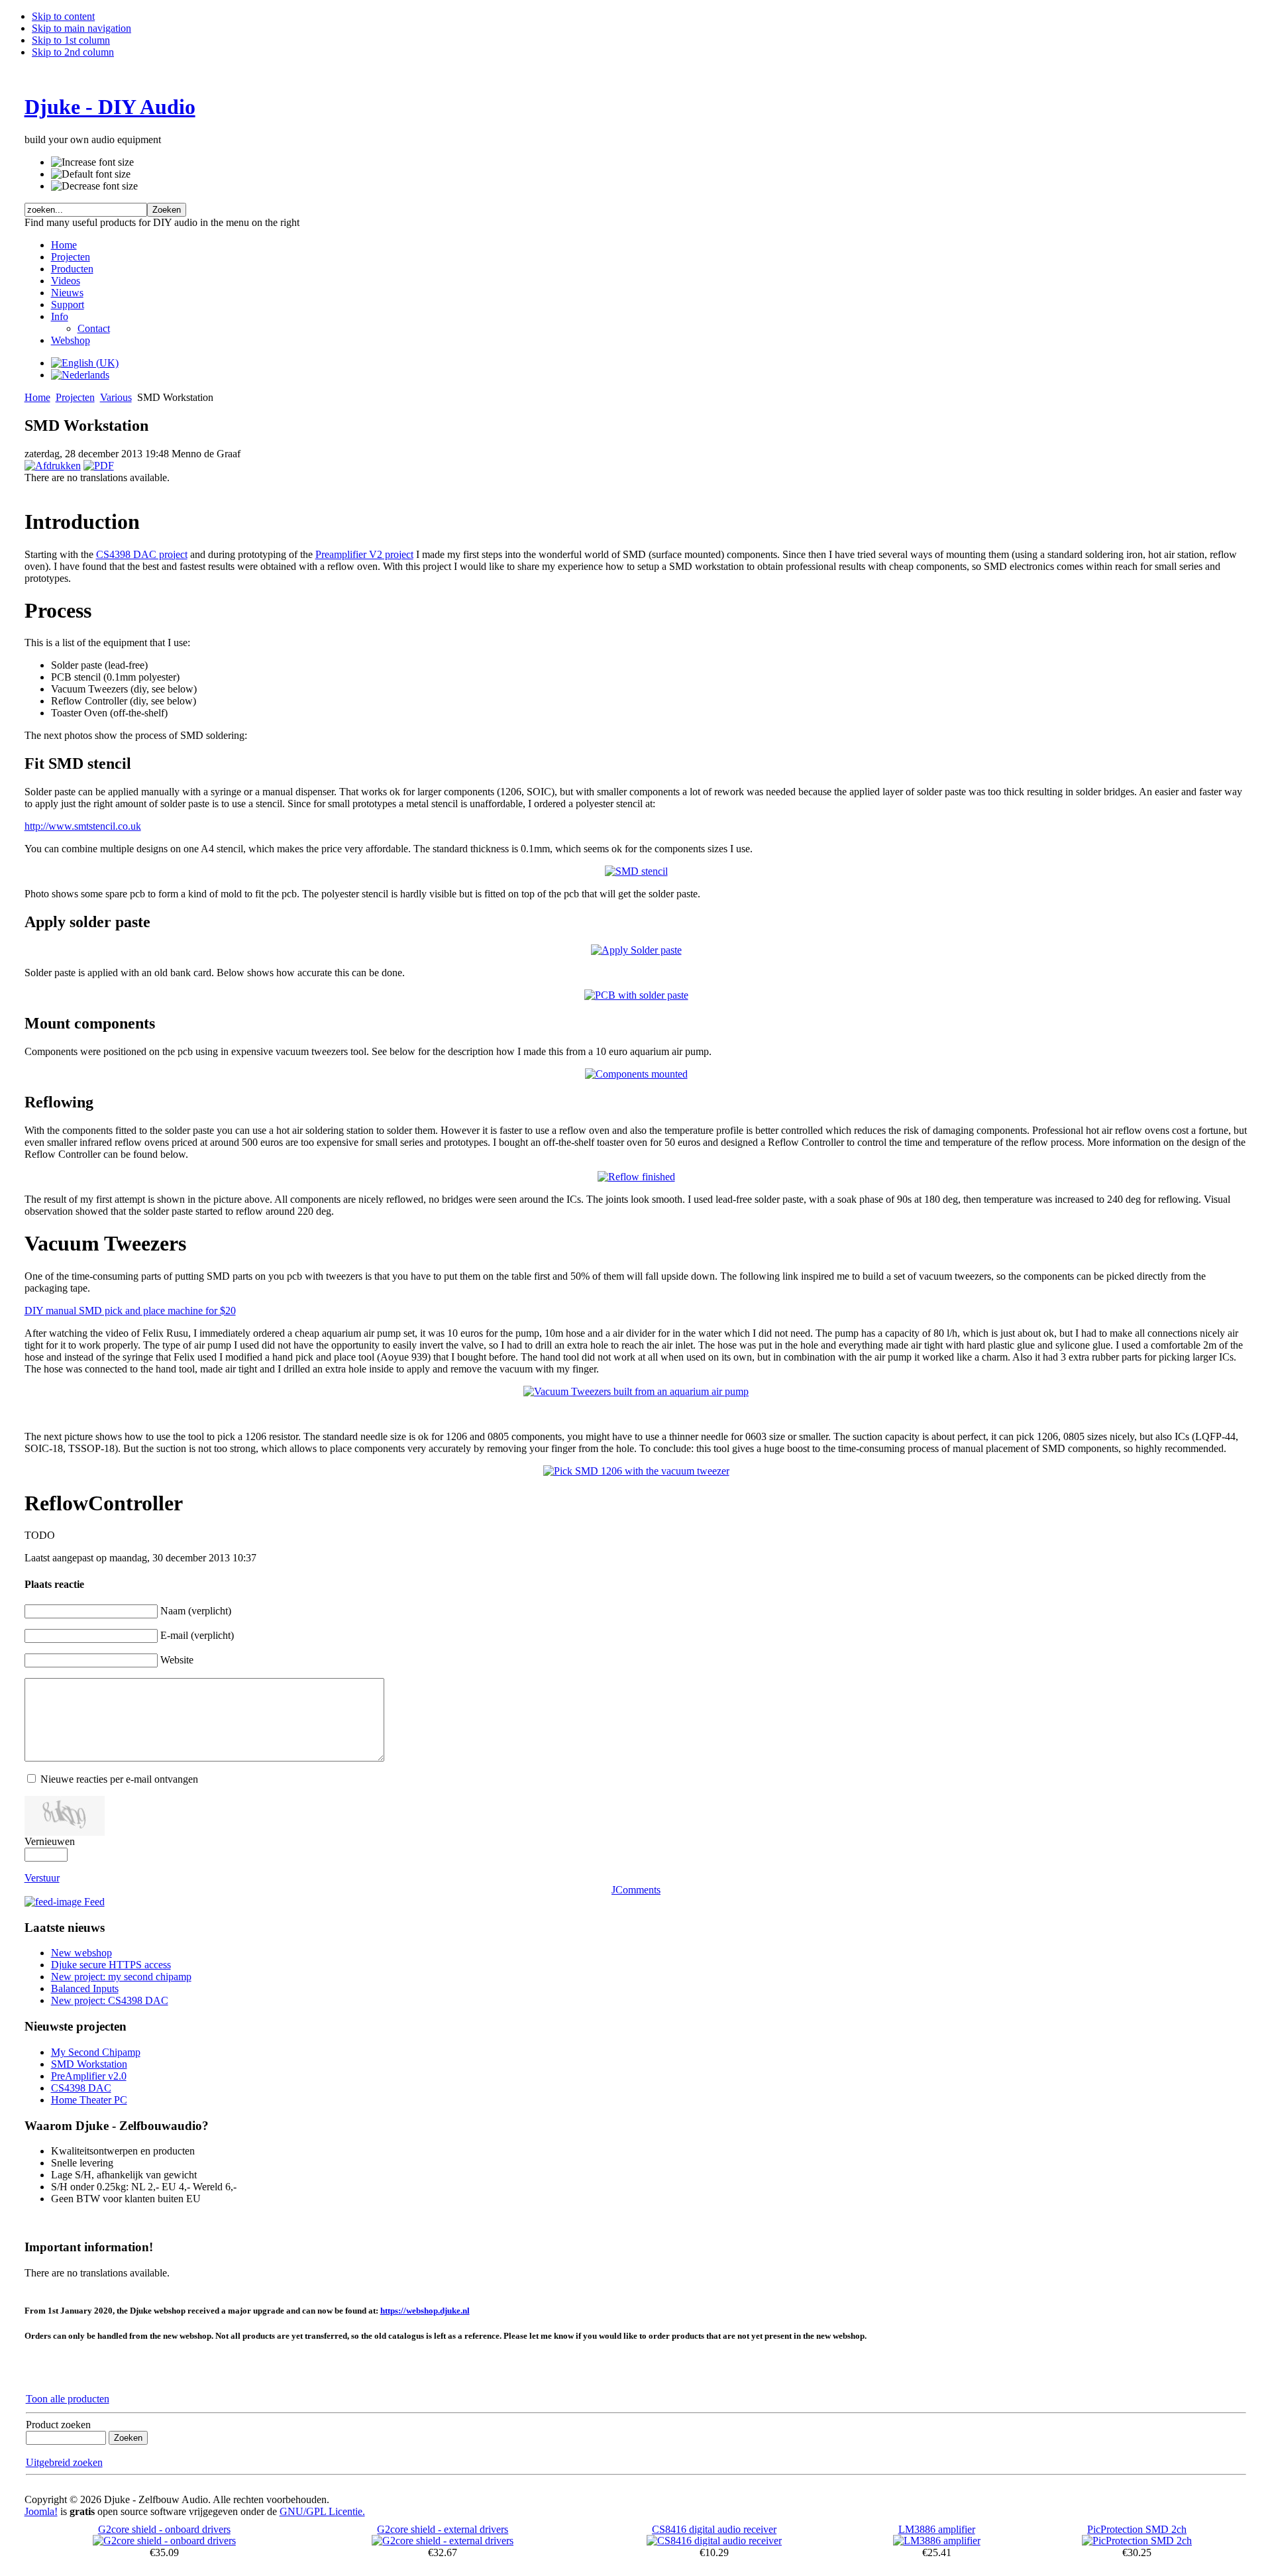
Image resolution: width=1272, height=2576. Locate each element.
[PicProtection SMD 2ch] (1137, 2541)
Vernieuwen (50, 1841)
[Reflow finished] (636, 1177)
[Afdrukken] (53, 466)
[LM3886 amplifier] (937, 2541)
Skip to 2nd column (73, 52)
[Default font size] (91, 174)
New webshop (81, 1953)
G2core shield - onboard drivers (164, 2529)
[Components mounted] (636, 1074)
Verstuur (42, 1878)
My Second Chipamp (96, 2052)
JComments (636, 1890)
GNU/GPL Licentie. (322, 2511)
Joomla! (41, 2511)
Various (116, 397)
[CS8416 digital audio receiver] (714, 2541)
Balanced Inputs (85, 1988)
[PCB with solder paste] (636, 995)
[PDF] (99, 466)
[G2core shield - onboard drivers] (164, 2541)
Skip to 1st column (71, 40)
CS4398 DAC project (142, 554)
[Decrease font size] (94, 186)
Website (177, 1660)
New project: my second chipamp (121, 1977)
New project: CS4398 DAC (110, 2000)
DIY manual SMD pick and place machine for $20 (130, 1311)
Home (37, 397)
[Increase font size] (92, 162)
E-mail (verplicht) (197, 1635)
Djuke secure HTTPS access (111, 1965)
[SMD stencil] (636, 871)
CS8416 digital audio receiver (714, 2529)
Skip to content (63, 16)
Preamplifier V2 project (364, 554)
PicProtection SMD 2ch (1137, 2529)
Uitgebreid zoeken (64, 2462)
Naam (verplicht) (196, 1611)
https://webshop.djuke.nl (425, 2311)
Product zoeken (58, 2425)
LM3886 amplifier (937, 2529)
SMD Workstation (89, 2064)
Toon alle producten (68, 2399)
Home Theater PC (89, 2100)
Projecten (75, 397)
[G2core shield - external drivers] (443, 2541)
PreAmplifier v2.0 (89, 2076)
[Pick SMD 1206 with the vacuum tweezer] (636, 1471)
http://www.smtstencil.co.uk (83, 826)
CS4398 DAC (81, 2088)
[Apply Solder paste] (636, 950)
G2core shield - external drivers (443, 2529)
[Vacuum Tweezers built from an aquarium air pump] (636, 1391)
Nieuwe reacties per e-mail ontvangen (119, 1779)
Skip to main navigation (81, 28)
